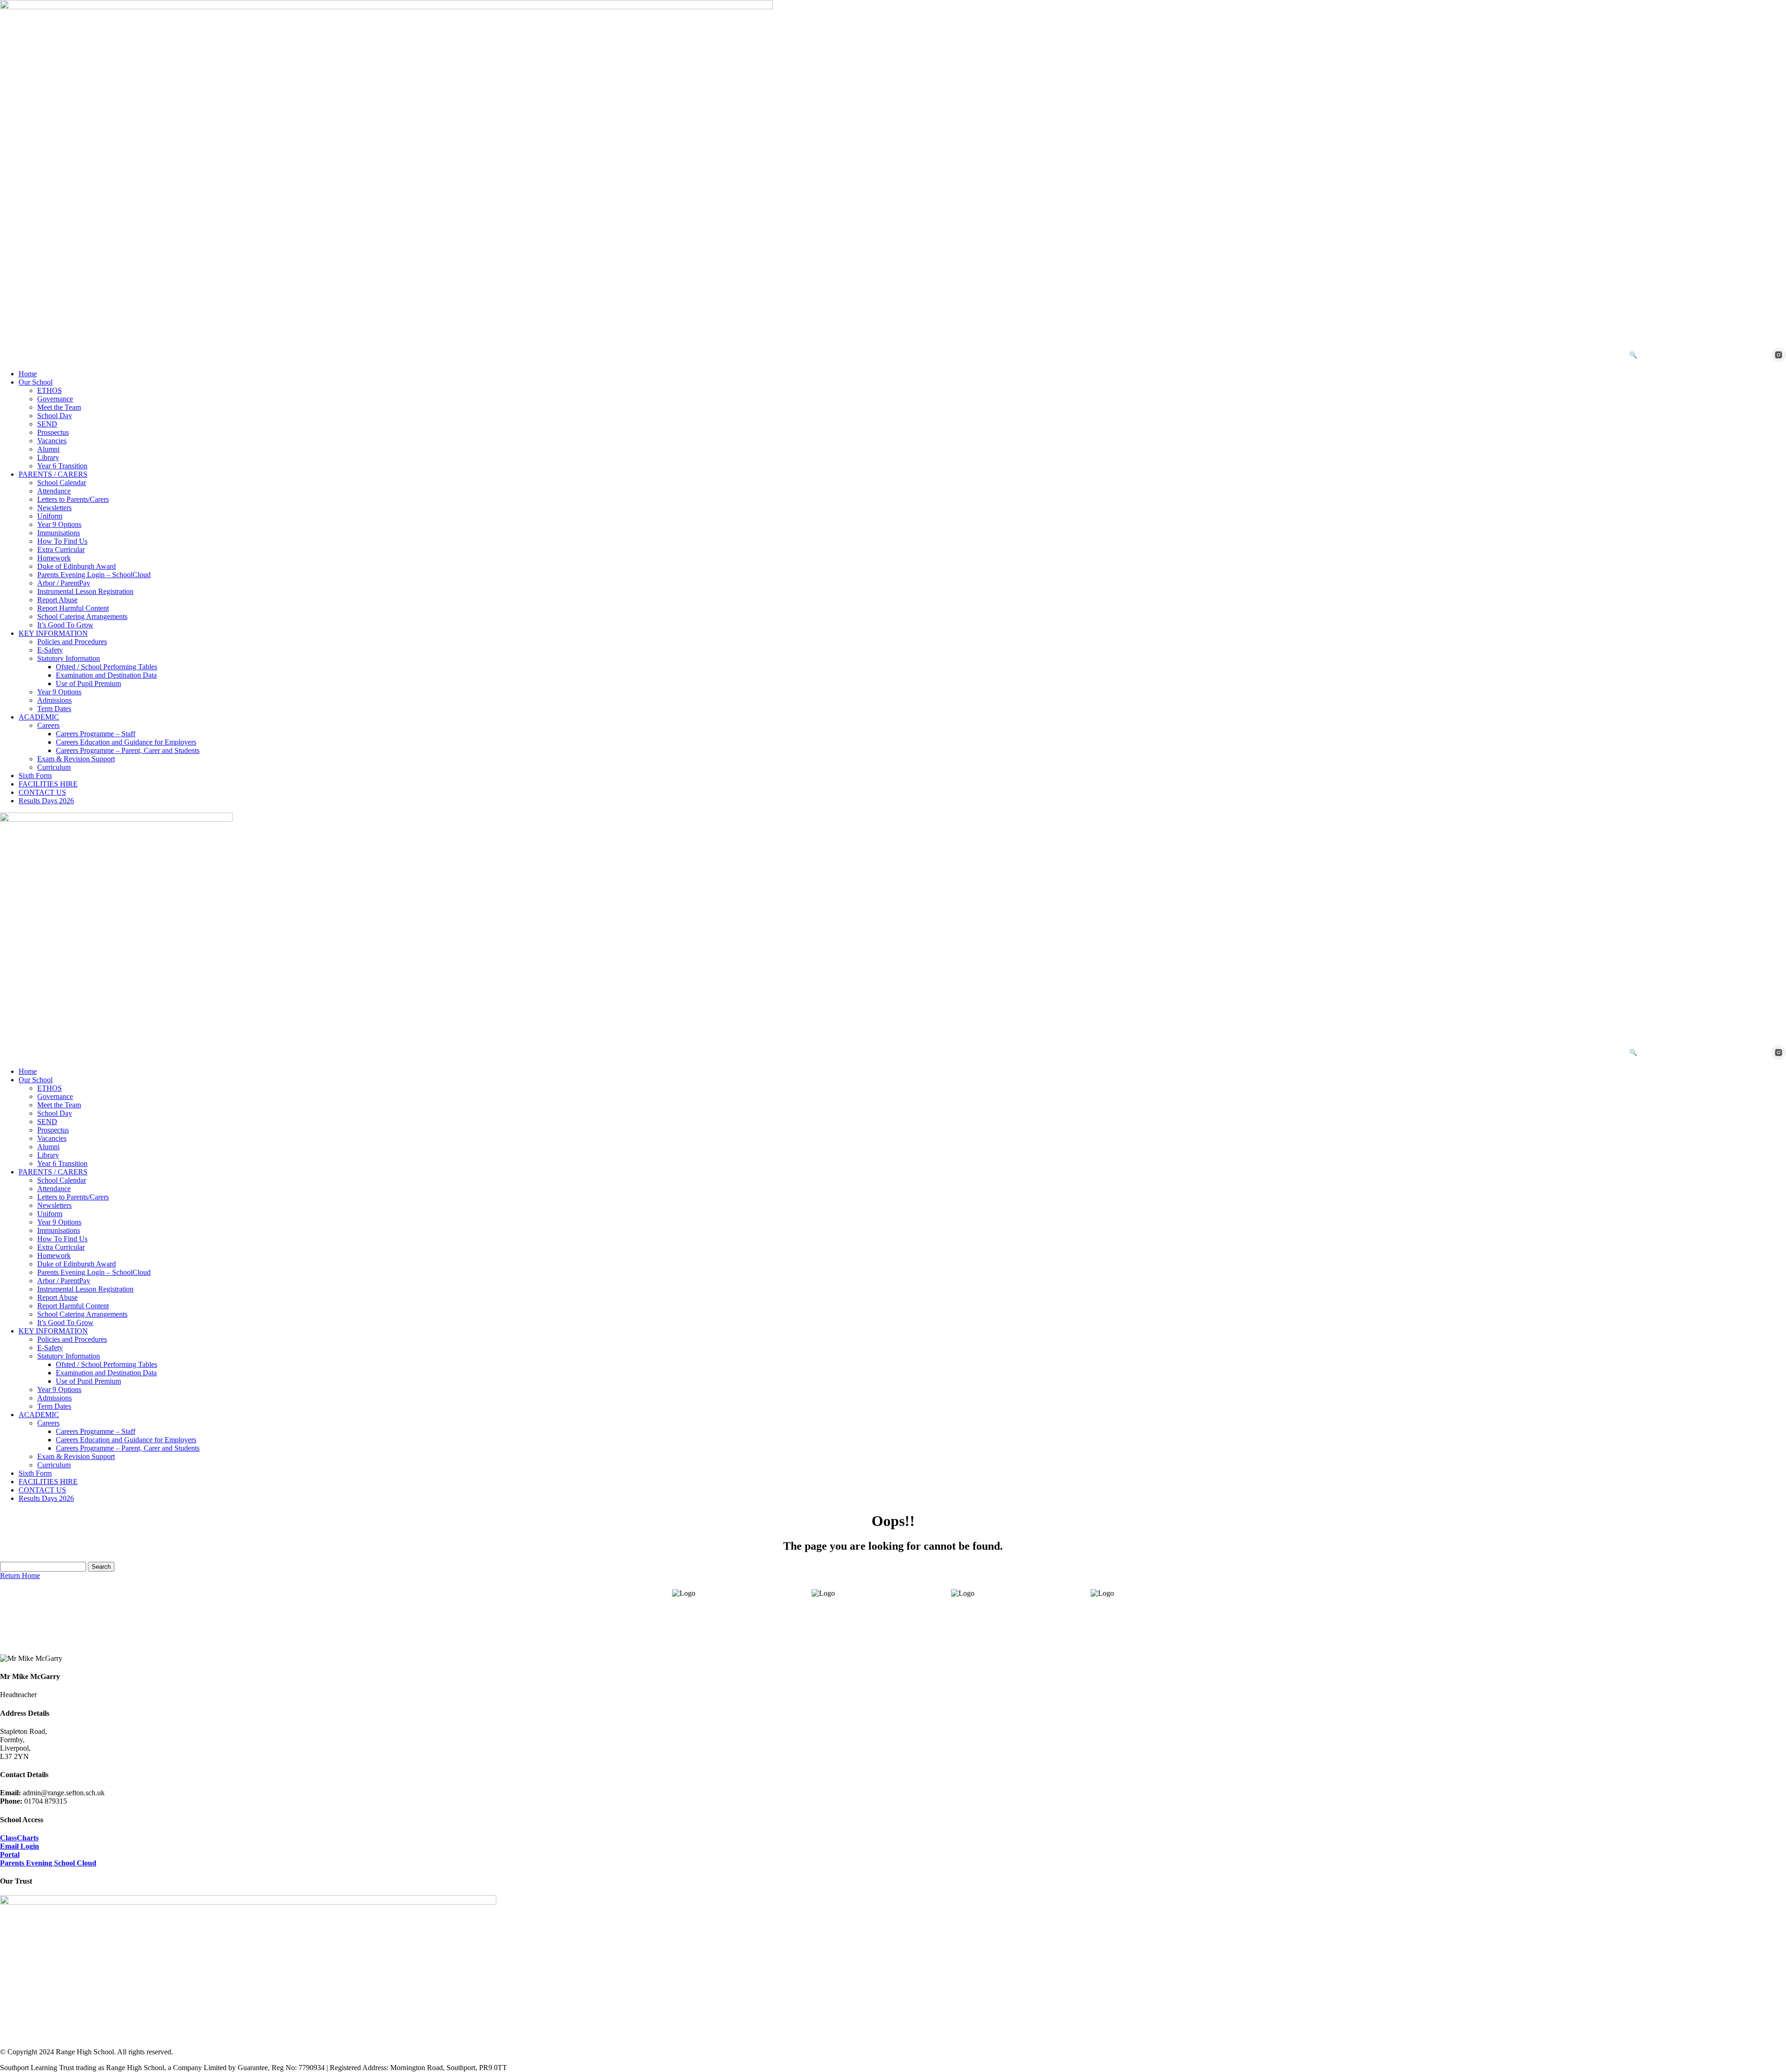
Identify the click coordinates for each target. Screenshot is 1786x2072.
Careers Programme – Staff (96, 734)
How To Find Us (62, 541)
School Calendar (62, 483)
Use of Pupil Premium (88, 683)
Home (28, 374)
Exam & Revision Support (76, 759)
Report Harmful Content (73, 608)
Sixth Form (35, 776)
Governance (55, 399)
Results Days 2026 (46, 801)
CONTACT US (42, 792)
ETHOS (50, 390)
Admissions (54, 700)
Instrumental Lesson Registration (85, 591)
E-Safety (50, 650)
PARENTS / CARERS (53, 474)
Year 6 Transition (62, 466)
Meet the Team (59, 407)
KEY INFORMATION (53, 633)
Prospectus (53, 432)
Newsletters (54, 508)
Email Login (20, 1846)
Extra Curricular (61, 550)
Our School (36, 382)
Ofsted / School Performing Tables (107, 667)
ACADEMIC (39, 717)
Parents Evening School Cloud (48, 1863)
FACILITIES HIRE (48, 784)
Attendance (54, 491)
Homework (54, 558)
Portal (10, 1855)
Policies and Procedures (72, 642)
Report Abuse (57, 600)
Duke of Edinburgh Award (77, 566)
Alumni (48, 449)
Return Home (20, 1576)
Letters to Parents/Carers (73, 499)
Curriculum (54, 767)
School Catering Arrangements (82, 616)
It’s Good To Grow (65, 625)
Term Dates (54, 709)
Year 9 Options (59, 524)
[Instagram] (1779, 355)
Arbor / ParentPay (64, 583)
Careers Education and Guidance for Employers (126, 742)
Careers (48, 725)
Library (48, 457)
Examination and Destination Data (106, 675)
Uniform (50, 516)
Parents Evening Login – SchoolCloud (94, 575)
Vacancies (52, 441)
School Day (55, 416)
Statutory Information (69, 658)
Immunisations (59, 533)
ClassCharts (19, 1838)
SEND (47, 424)
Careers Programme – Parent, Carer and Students (128, 750)
